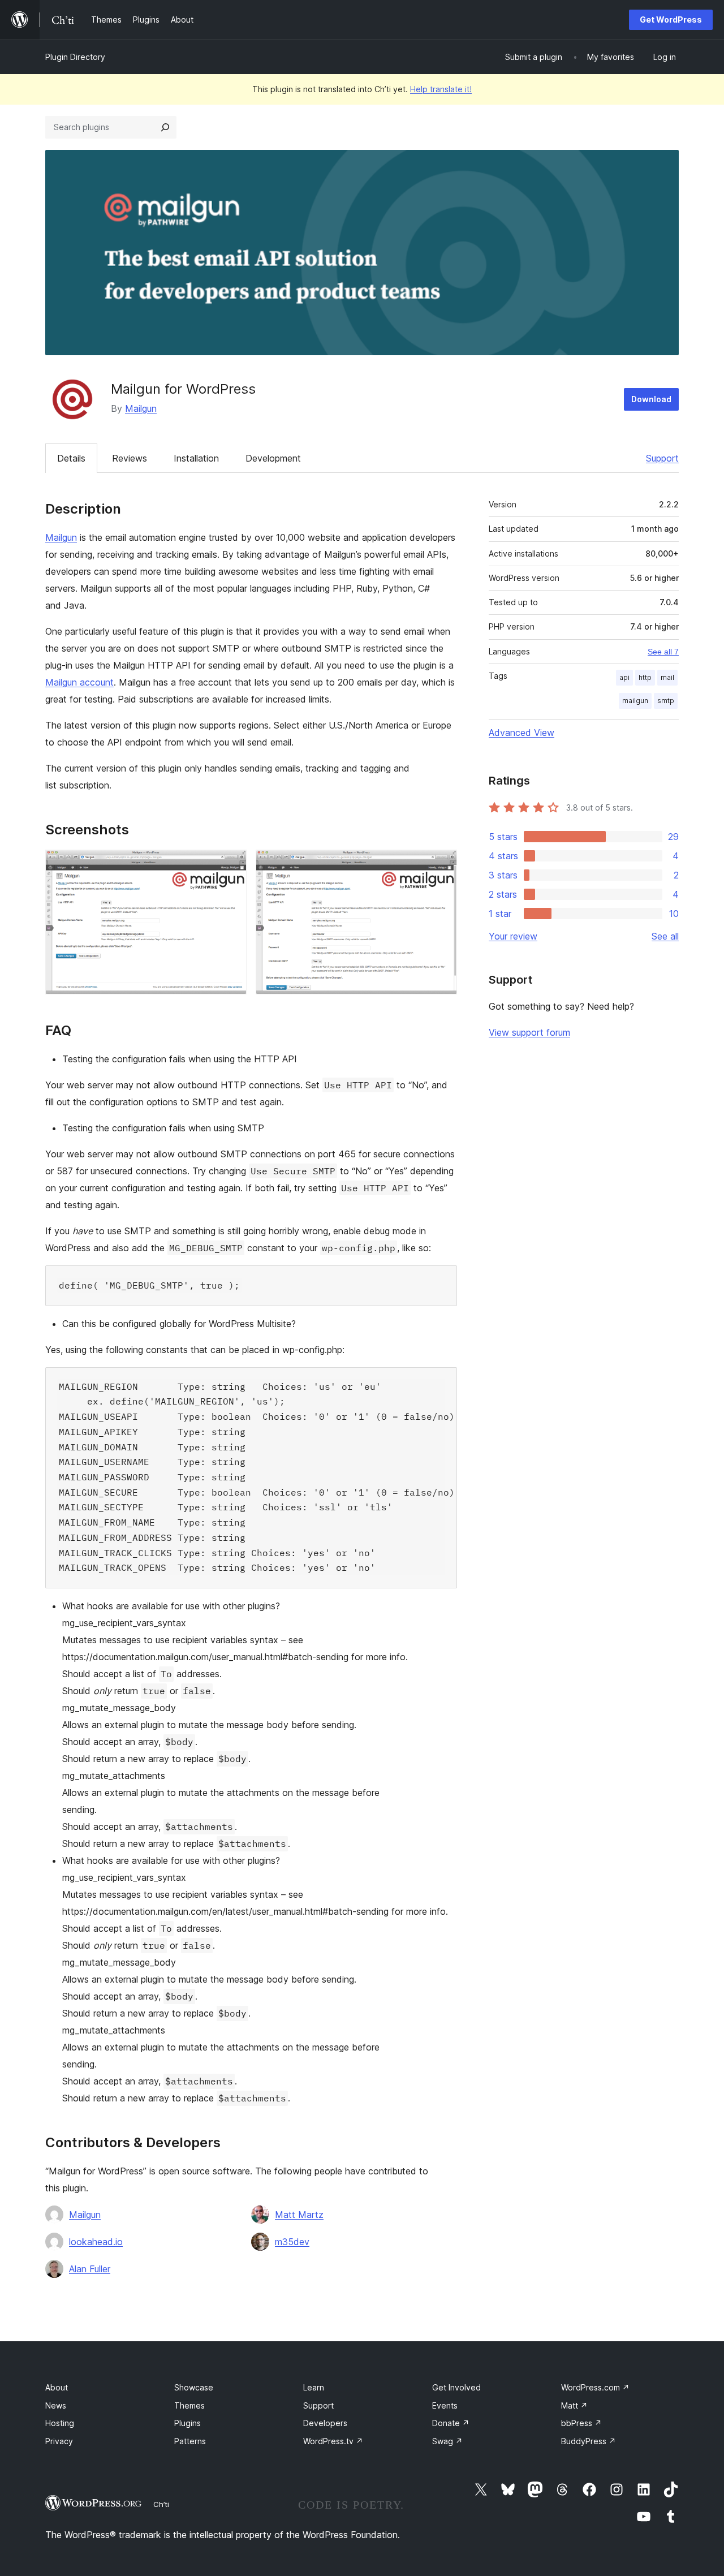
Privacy (59, 2441)
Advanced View (522, 733)
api (624, 677)
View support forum (529, 1032)
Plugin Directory (75, 57)
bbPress (581, 2423)
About (57, 2387)
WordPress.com (595, 2387)
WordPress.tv (333, 2441)
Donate (451, 2423)
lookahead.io (96, 2242)
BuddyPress (589, 2441)
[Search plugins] (165, 127)
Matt (574, 2405)
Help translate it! (441, 89)
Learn (314, 2387)
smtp (666, 701)
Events (445, 2405)
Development (273, 458)
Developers (325, 2423)
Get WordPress (671, 20)
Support (662, 458)
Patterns (190, 2441)
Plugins (188, 2423)
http (645, 677)
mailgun (635, 701)
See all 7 (663, 652)
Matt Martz (299, 2215)
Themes (189, 2405)
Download (651, 399)
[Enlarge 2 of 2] (442, 865)
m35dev (292, 2242)
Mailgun (141, 408)
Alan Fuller (90, 2269)
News (56, 2405)
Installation (196, 458)
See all (665, 936)
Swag (447, 2441)
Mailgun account (79, 682)
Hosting (60, 2423)
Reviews (130, 458)
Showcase (194, 2387)
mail (667, 677)
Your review (513, 936)
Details (71, 458)
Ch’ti (161, 2504)
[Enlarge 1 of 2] (231, 865)
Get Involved (456, 2387)
